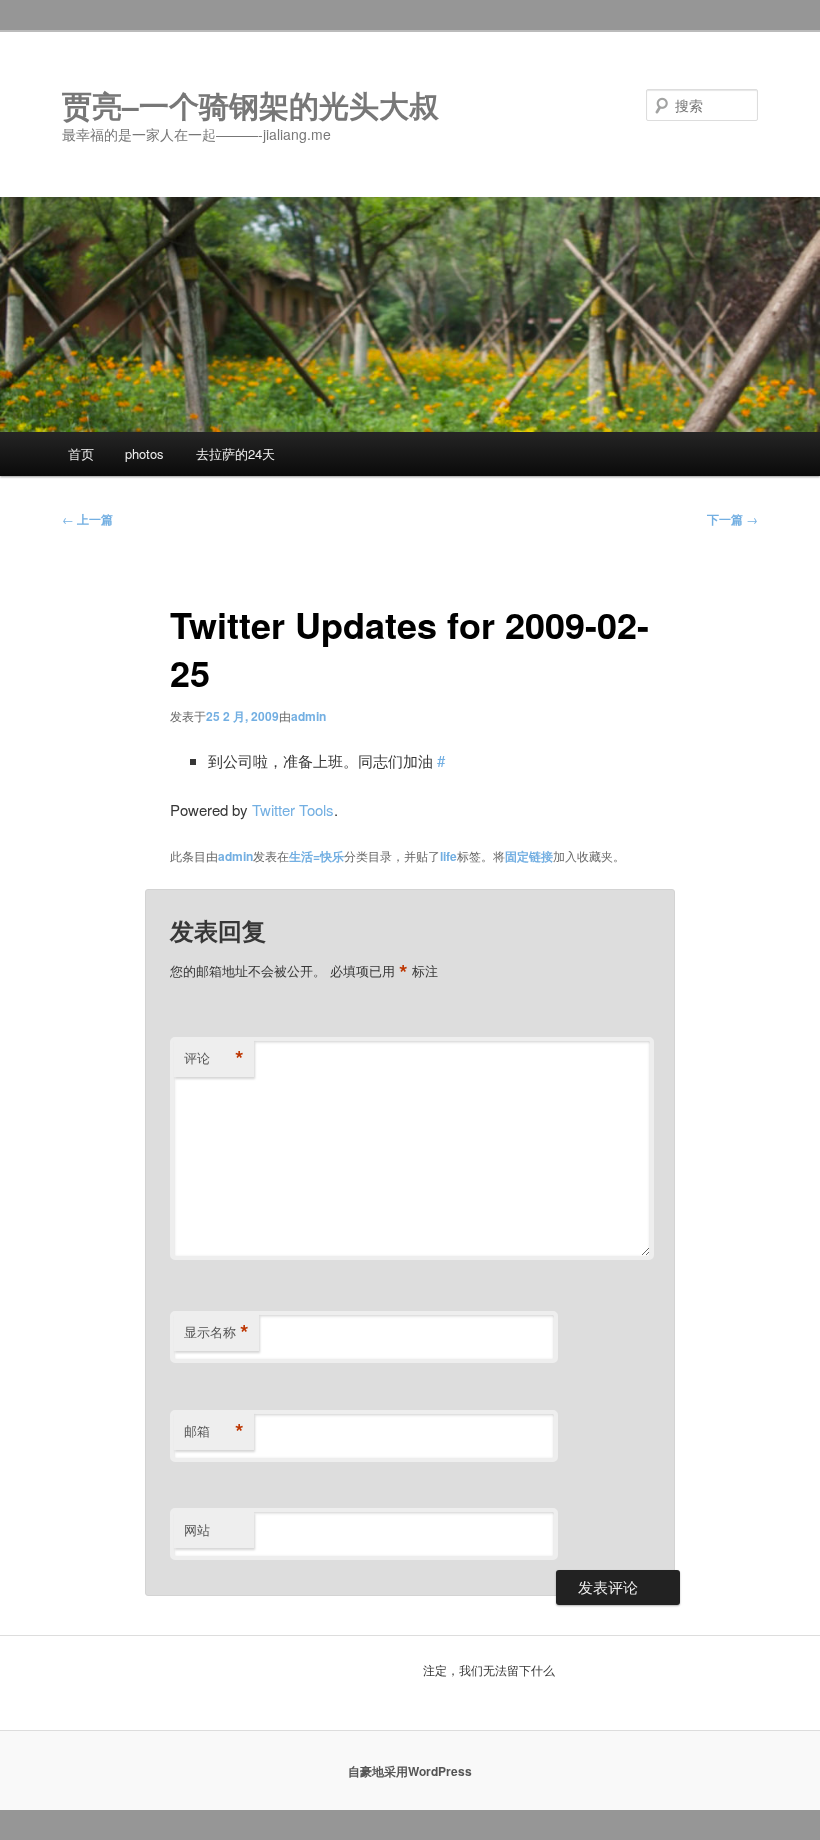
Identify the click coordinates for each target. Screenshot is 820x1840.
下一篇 (732, 519)
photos (144, 453)
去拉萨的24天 (235, 453)
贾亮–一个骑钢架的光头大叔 (250, 104)
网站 (197, 1529)
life (448, 856)
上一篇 (87, 519)
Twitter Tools (293, 809)
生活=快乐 (316, 856)
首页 (81, 453)
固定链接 (529, 856)
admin (308, 716)
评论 (214, 1058)
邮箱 (214, 1431)
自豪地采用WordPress (410, 1771)
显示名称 (216, 1332)
